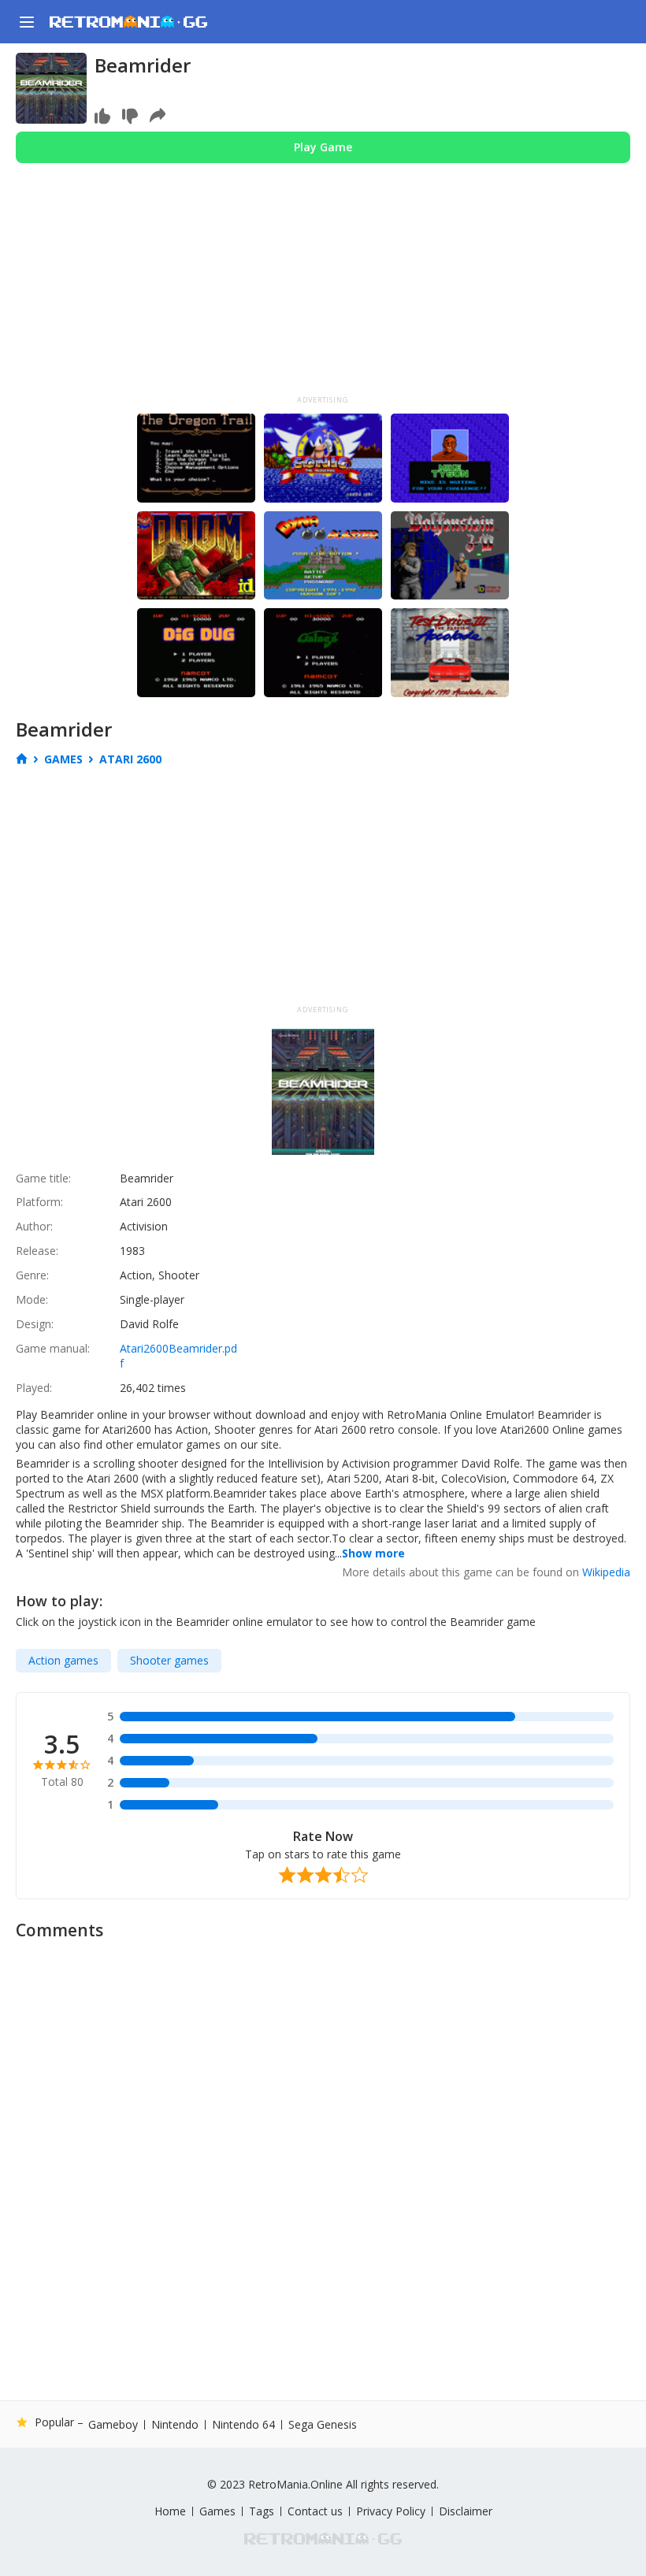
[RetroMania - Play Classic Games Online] (128, 22)
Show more (373, 1553)
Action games (63, 1660)
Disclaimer (466, 2511)
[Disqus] (323, 2147)
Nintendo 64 (243, 2425)
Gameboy (113, 2425)
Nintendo (175, 2425)
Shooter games (169, 1660)
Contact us (315, 2511)
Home (170, 2511)
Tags (262, 2511)
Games (63, 759)
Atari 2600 (130, 759)
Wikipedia (606, 1572)
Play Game (323, 147)
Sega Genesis (323, 2424)
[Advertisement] (323, 293)
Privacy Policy (391, 2511)
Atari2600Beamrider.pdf (178, 1356)
